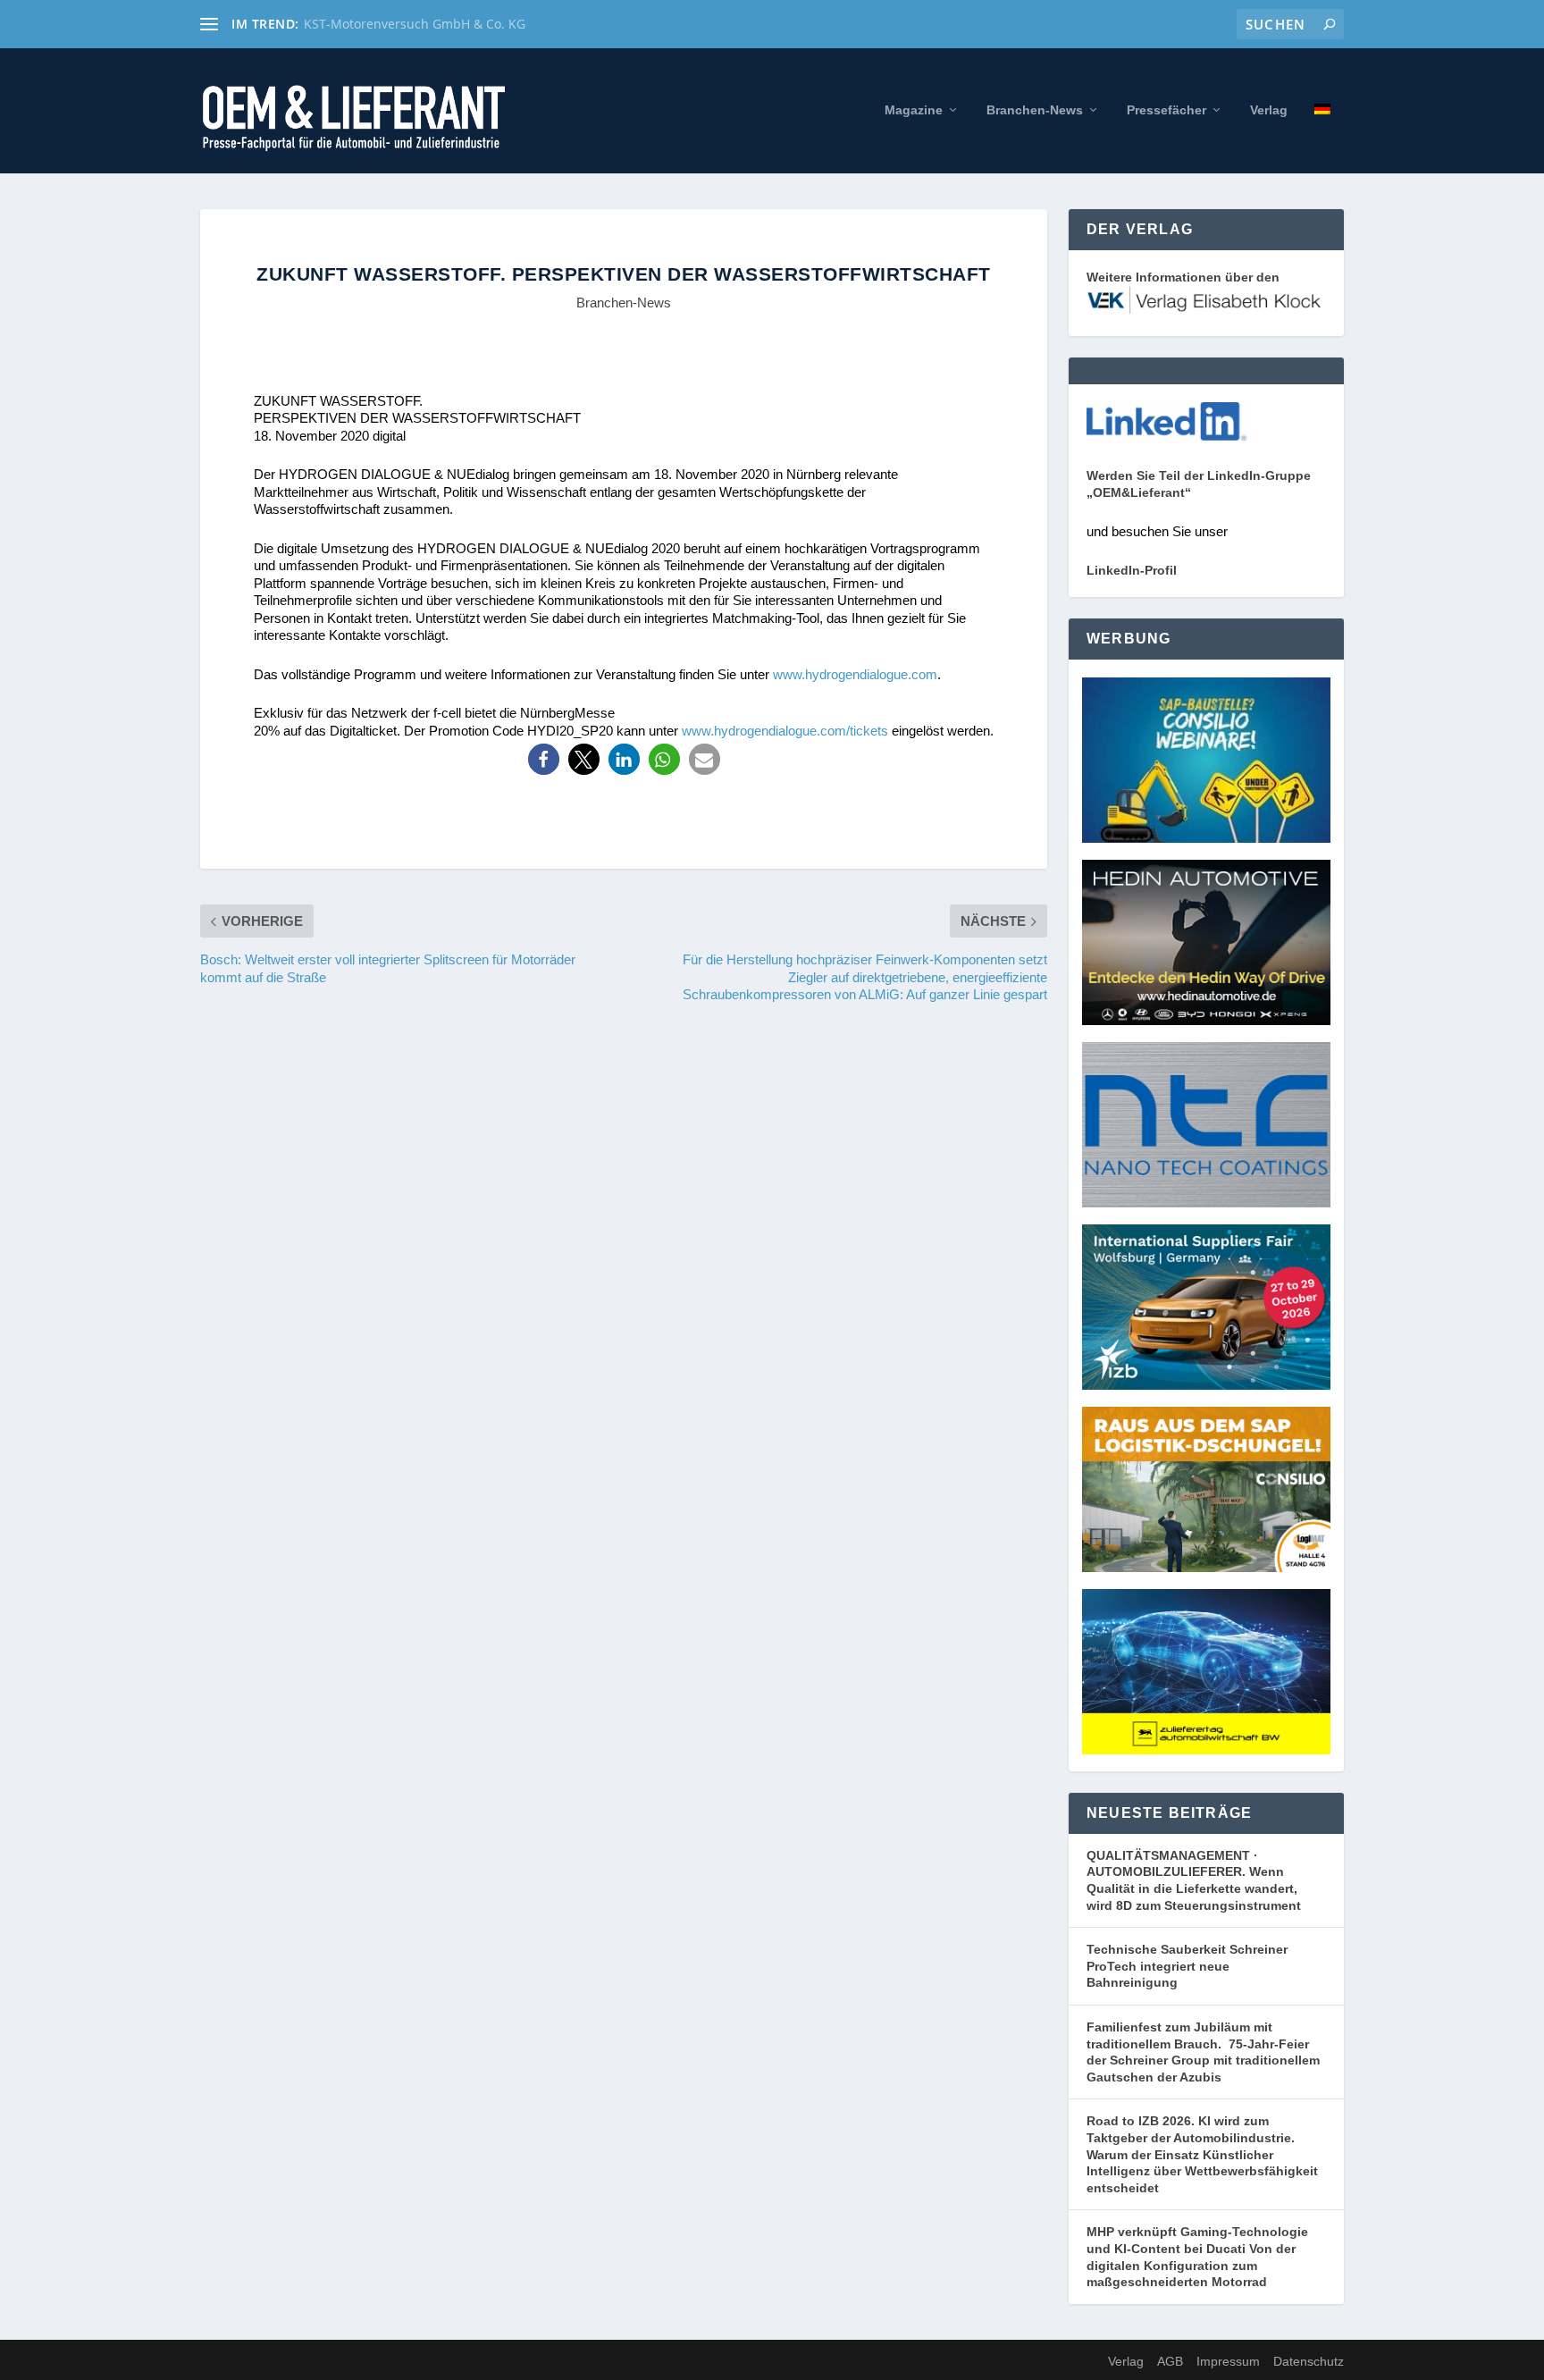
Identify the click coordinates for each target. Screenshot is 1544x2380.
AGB (1170, 2361)
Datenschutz (1309, 2361)
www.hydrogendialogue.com (855, 674)
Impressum (1228, 2361)
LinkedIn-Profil (1132, 570)
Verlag (1269, 110)
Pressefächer (1166, 110)
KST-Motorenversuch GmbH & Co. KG (415, 24)
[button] (544, 759)
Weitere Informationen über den (1183, 277)
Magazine (914, 110)
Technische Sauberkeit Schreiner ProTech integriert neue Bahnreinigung (1187, 1966)
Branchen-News (1035, 110)
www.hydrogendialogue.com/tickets (785, 731)
